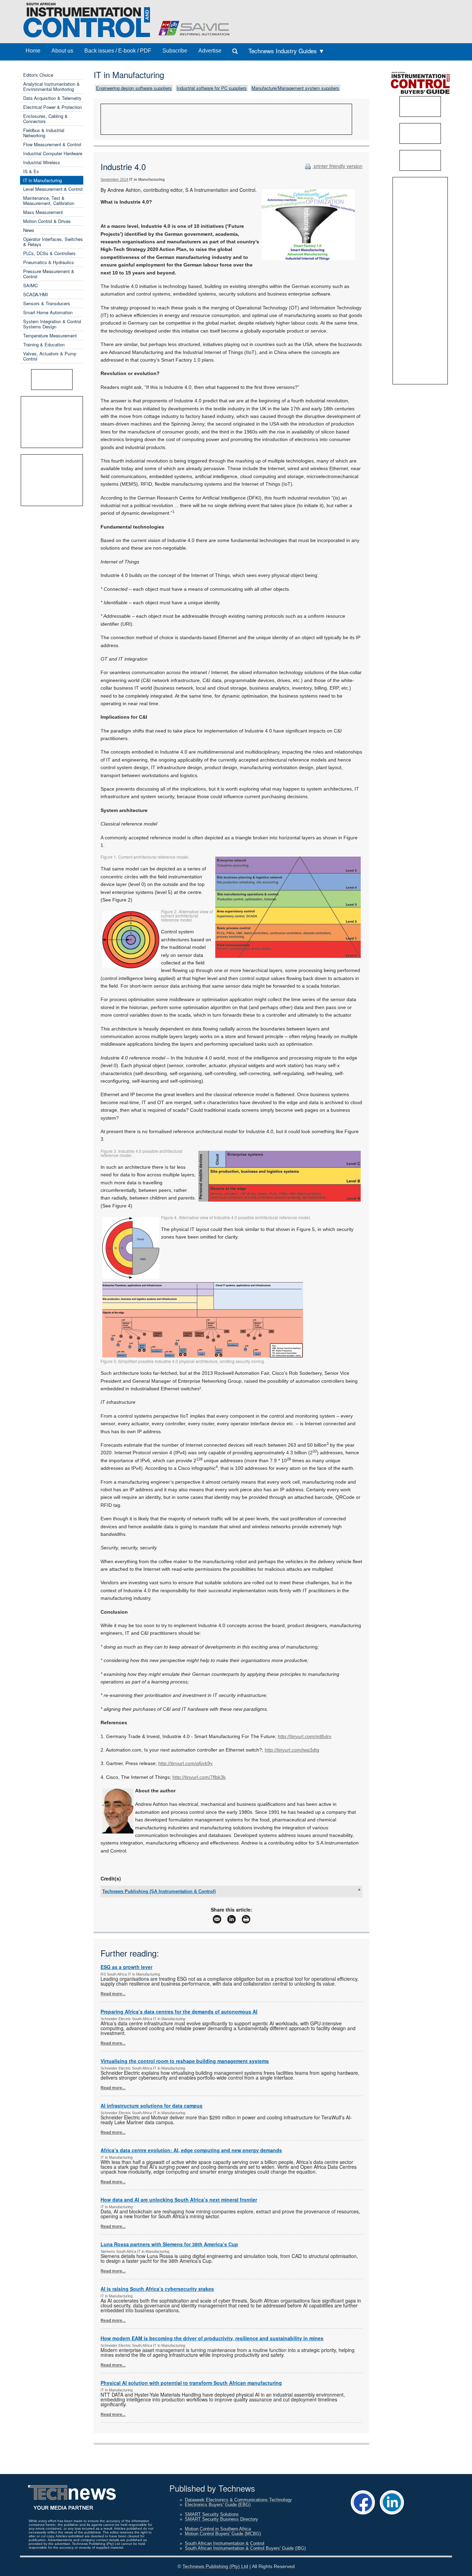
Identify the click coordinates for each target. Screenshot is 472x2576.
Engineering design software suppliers (134, 88)
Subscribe (175, 51)
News (29, 230)
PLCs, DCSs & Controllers (49, 253)
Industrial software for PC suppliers (212, 88)
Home (33, 51)
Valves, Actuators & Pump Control (50, 356)
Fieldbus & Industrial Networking (44, 133)
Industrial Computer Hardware (53, 153)
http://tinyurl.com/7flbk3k (199, 1777)
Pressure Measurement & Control (49, 274)
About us (62, 51)
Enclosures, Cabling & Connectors (45, 119)
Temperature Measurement (50, 335)
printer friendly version (337, 166)
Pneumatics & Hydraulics (49, 262)
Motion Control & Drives (47, 221)
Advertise (210, 51)
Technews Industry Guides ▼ (286, 51)
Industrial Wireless (42, 162)
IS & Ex (31, 171)
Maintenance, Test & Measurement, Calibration (49, 200)
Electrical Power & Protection (53, 107)
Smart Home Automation (48, 312)
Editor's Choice (38, 75)
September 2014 (114, 179)
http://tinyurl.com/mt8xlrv (305, 1736)
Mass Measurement (43, 212)
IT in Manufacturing (43, 180)
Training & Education (44, 344)
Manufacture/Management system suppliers (295, 88)
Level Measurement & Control (53, 189)
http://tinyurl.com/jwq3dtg (292, 1750)
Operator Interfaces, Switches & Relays (53, 242)
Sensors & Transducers (47, 303)
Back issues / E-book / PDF (118, 51)
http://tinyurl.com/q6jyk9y (185, 1763)
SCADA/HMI (36, 294)
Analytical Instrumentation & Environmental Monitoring (51, 86)
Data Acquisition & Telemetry (52, 98)
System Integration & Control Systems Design (52, 324)
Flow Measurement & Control (52, 144)
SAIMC (30, 285)
